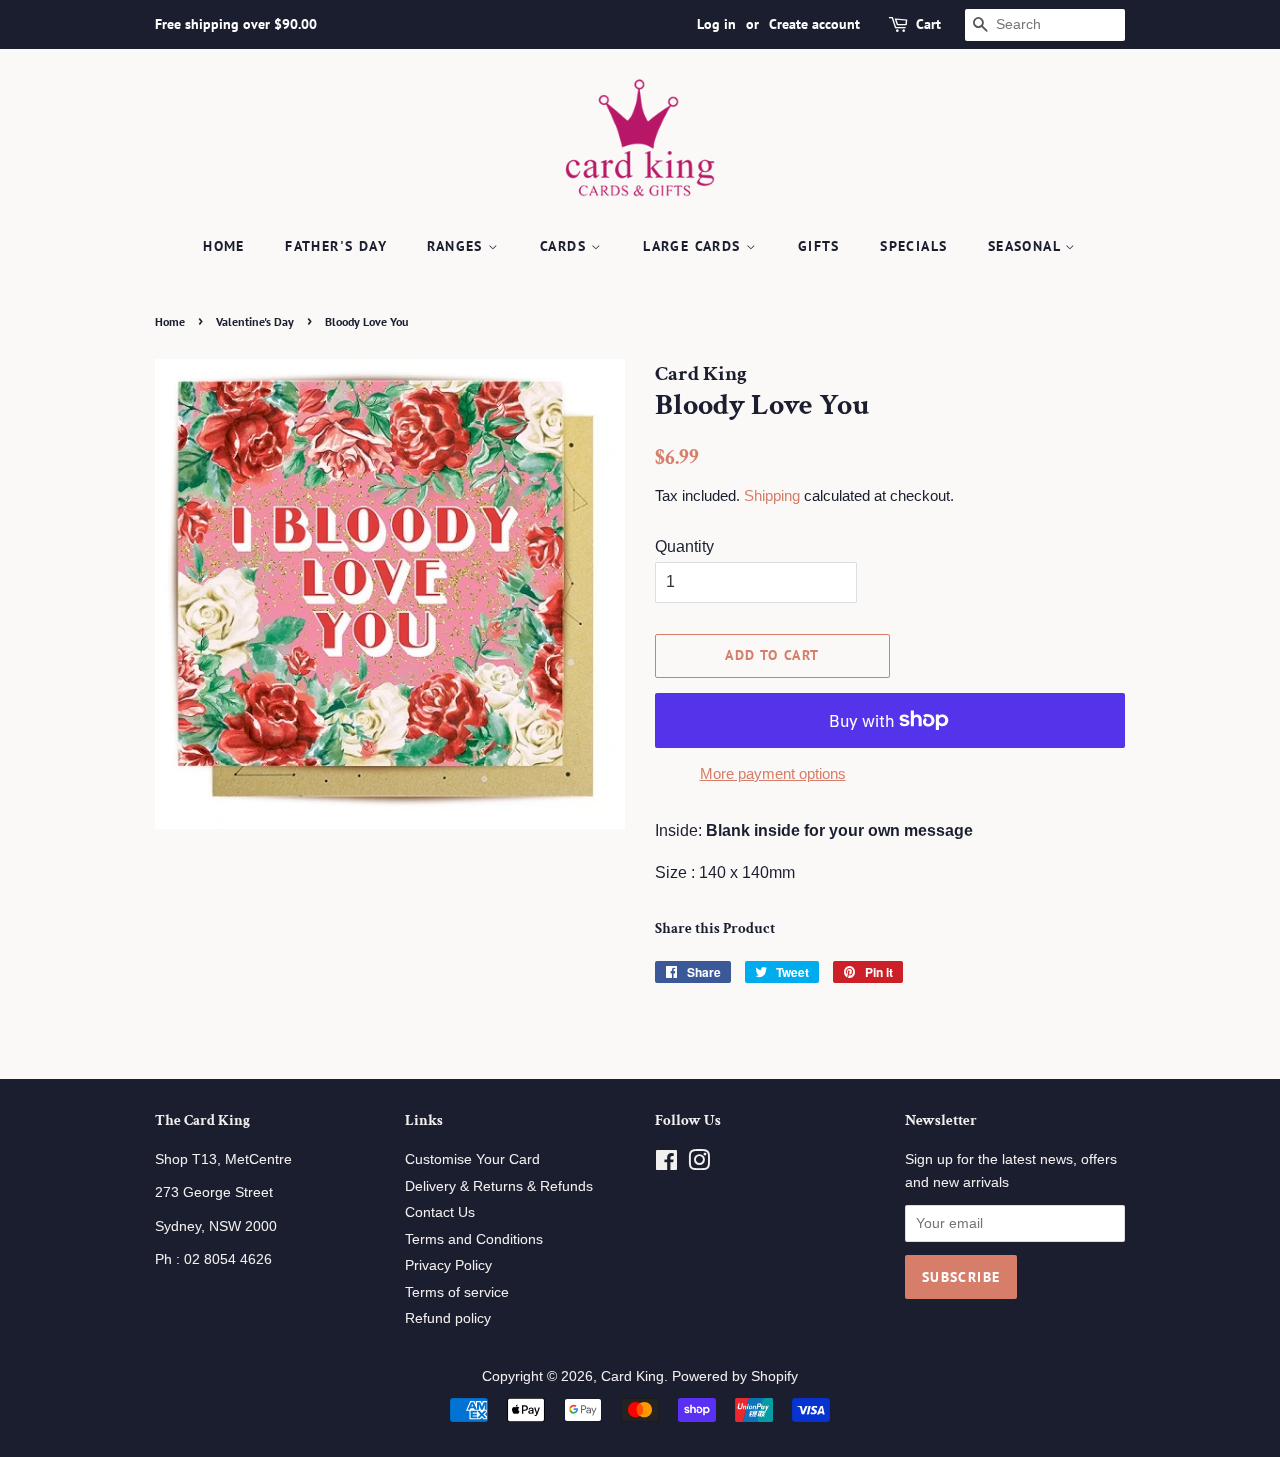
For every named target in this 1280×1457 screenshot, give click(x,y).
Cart (928, 24)
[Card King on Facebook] (666, 1164)
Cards (565, 246)
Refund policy (448, 1318)
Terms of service (457, 1292)
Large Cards (694, 246)
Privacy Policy (448, 1265)
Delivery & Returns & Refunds (499, 1186)
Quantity (684, 546)
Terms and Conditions (474, 1239)
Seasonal (1027, 246)
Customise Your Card (472, 1159)
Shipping (772, 495)
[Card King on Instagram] (699, 1164)
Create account (814, 24)
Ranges (457, 246)
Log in (716, 24)
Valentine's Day (255, 321)
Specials (913, 246)
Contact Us (440, 1212)
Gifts (819, 246)
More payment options (773, 773)
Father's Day (336, 246)
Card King (632, 1376)
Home (224, 246)
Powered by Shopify (735, 1376)
